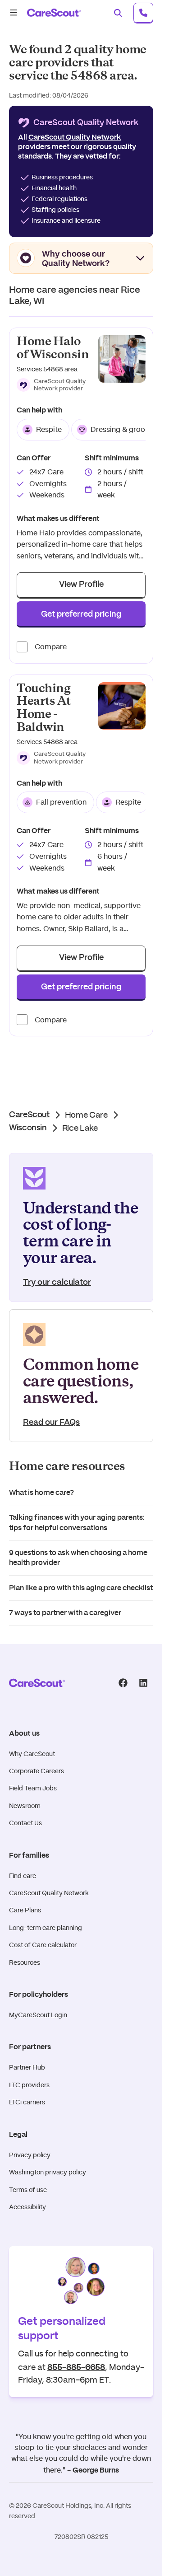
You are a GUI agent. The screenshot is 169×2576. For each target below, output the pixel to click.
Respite (49, 429)
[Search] (118, 13)
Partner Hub (27, 2067)
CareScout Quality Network (49, 1893)
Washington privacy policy (48, 2172)
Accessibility (27, 2207)
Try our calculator (57, 1283)
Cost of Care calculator (43, 1945)
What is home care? (41, 1493)
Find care (23, 1876)
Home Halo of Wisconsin (53, 348)
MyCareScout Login (38, 2015)
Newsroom (25, 1806)
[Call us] (143, 13)
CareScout (29, 1115)
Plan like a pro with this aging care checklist (81, 1588)
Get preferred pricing (81, 614)
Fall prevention (61, 802)
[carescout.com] (54, 13)
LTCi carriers (27, 2102)
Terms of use (28, 2190)
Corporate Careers (37, 1771)
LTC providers (29, 2085)
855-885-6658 (76, 2366)
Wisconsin (28, 1128)
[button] (54, 385)
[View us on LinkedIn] (143, 1683)
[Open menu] (14, 13)
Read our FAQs (51, 1423)
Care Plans (25, 1910)
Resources (25, 1962)
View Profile (81, 585)
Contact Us (25, 1823)
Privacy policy (30, 2155)
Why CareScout (32, 1754)
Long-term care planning (46, 1928)
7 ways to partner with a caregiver (65, 1613)
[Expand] (140, 258)
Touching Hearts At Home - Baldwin (44, 708)
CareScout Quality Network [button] (75, 137)
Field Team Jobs (33, 1788)
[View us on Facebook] (123, 1683)
